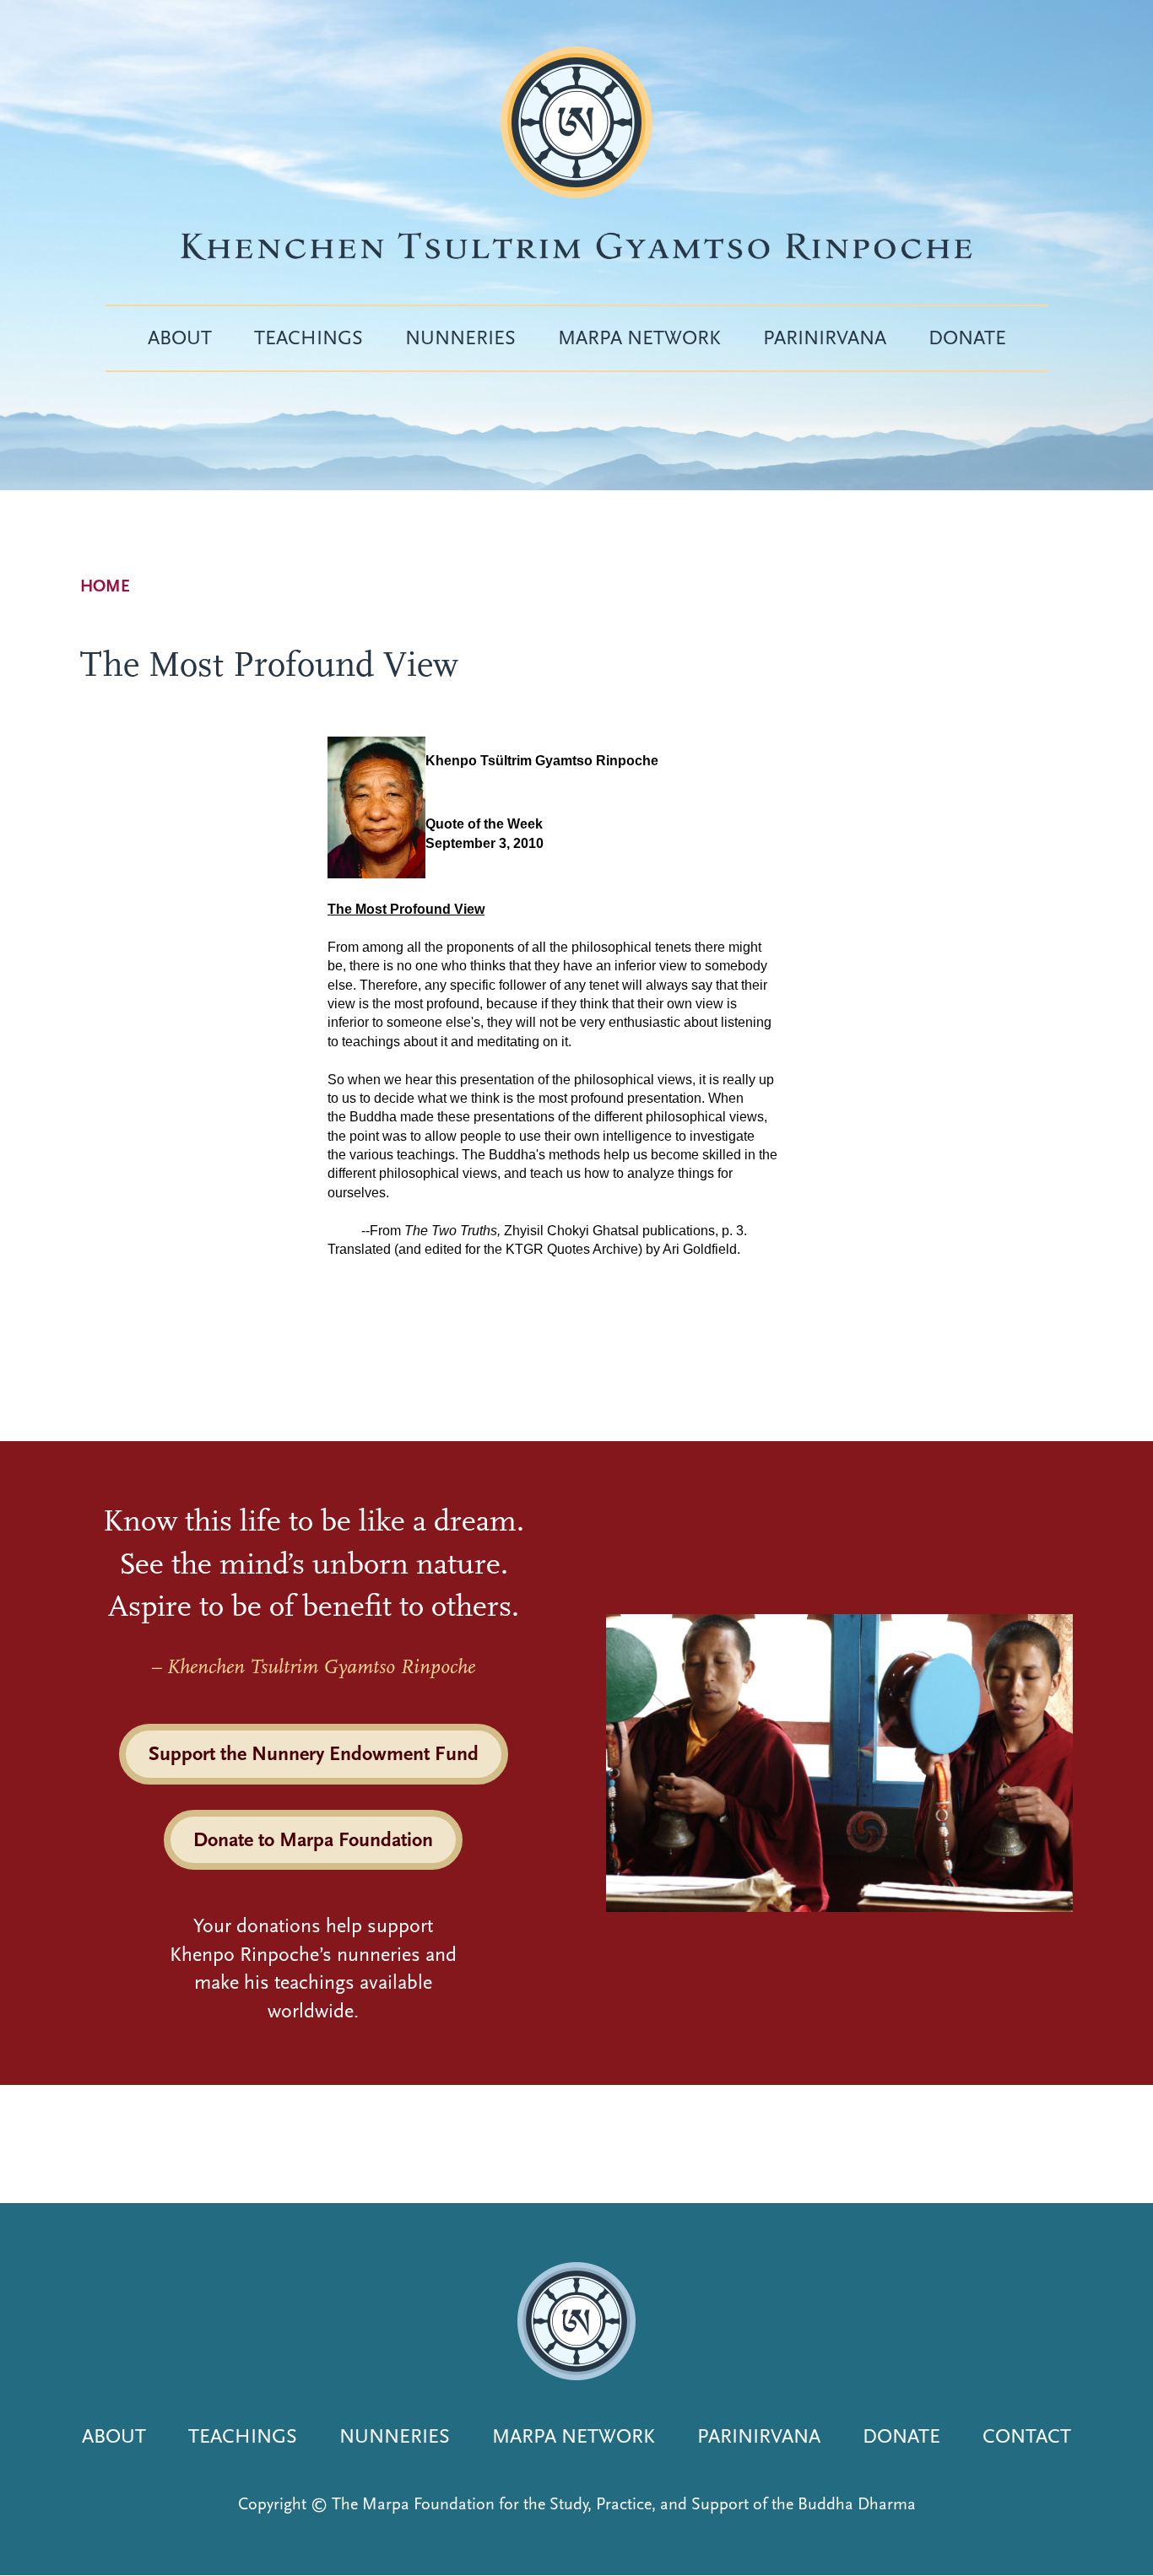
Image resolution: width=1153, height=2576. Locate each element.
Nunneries (460, 338)
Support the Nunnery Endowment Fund (314, 1753)
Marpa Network (639, 338)
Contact (1027, 2436)
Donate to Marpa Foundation (313, 1839)
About (180, 338)
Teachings (309, 338)
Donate (967, 338)
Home (105, 586)
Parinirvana (825, 338)
